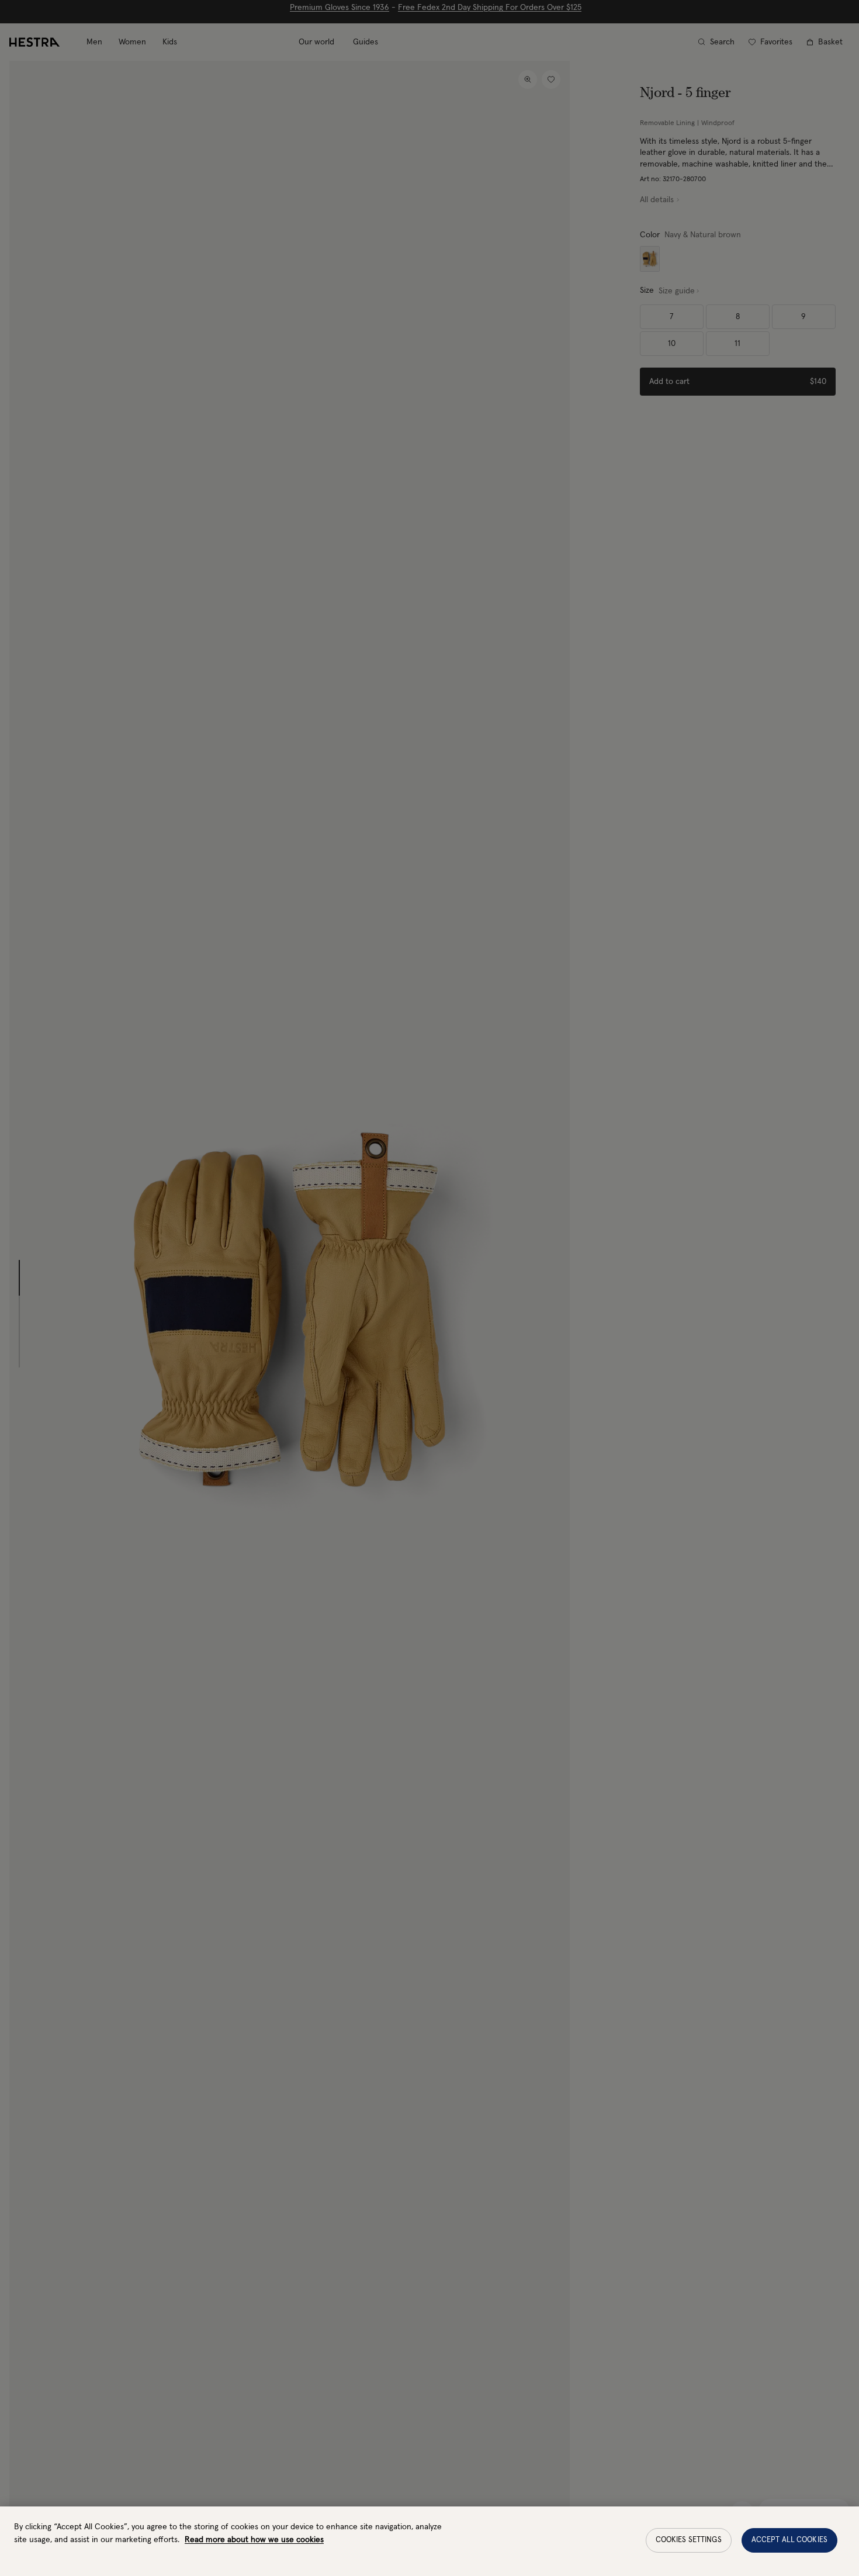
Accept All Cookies (789, 2540)
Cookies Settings (689, 2540)
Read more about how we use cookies (254, 2540)
